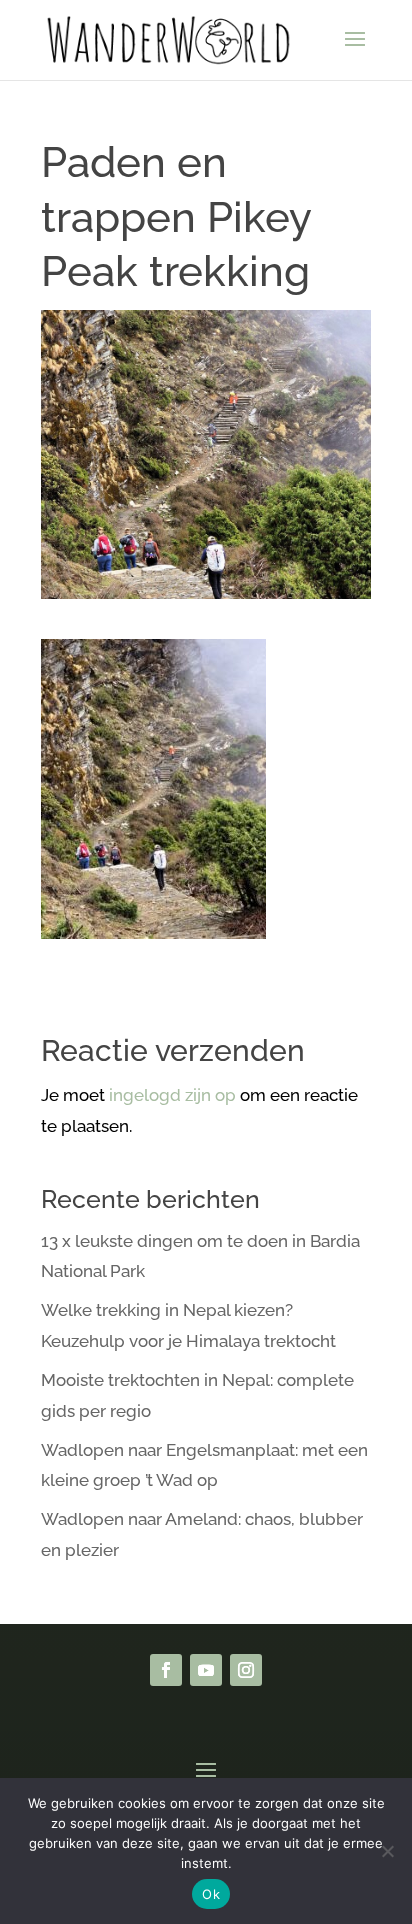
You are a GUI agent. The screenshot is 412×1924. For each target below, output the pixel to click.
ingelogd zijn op (172, 1095)
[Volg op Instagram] (246, 1670)
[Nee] (387, 1851)
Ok (211, 1894)
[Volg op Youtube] (206, 1670)
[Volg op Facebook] (166, 1670)
